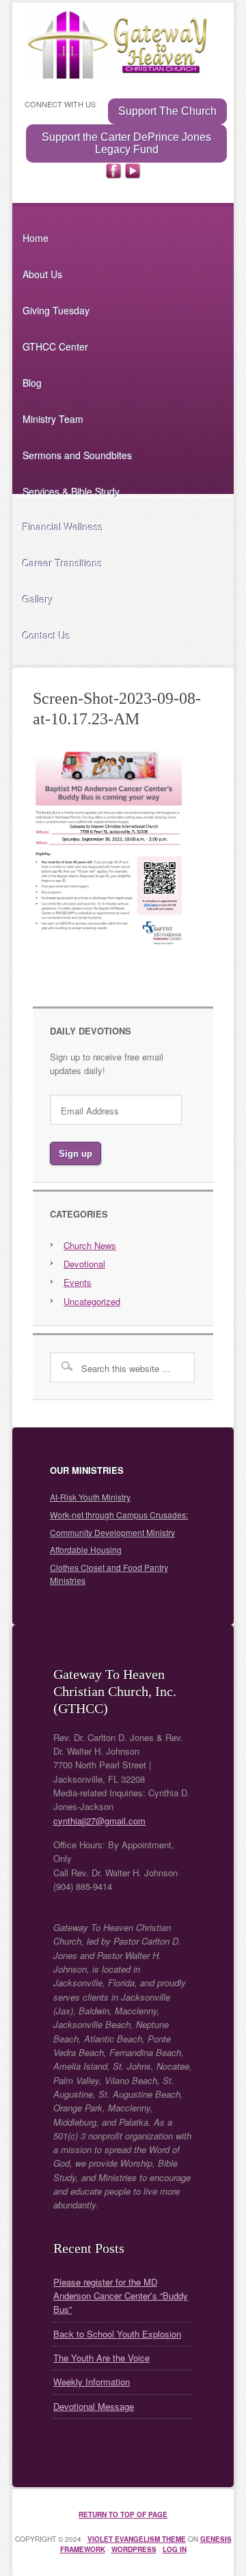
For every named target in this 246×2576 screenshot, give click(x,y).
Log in (175, 2549)
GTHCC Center (55, 346)
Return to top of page (123, 2515)
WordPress (134, 2549)
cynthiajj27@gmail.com (99, 1821)
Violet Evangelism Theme (137, 2539)
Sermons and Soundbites (77, 455)
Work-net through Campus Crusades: (119, 1515)
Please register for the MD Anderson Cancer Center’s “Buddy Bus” (121, 2296)
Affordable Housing (86, 1549)
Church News (90, 1245)
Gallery (38, 599)
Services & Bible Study (71, 491)
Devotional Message (94, 2406)
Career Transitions (63, 563)
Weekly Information (92, 2382)
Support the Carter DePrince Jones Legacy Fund (126, 143)
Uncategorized (92, 1301)
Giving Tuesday (56, 310)
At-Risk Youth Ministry (90, 1497)
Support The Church (167, 111)
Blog (32, 383)
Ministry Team (53, 419)
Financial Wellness (63, 527)
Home (36, 238)
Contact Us (46, 635)
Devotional (84, 1264)
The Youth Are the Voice (101, 2358)
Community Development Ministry (112, 1532)
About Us (42, 274)
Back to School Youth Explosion (117, 2334)
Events (78, 1282)
